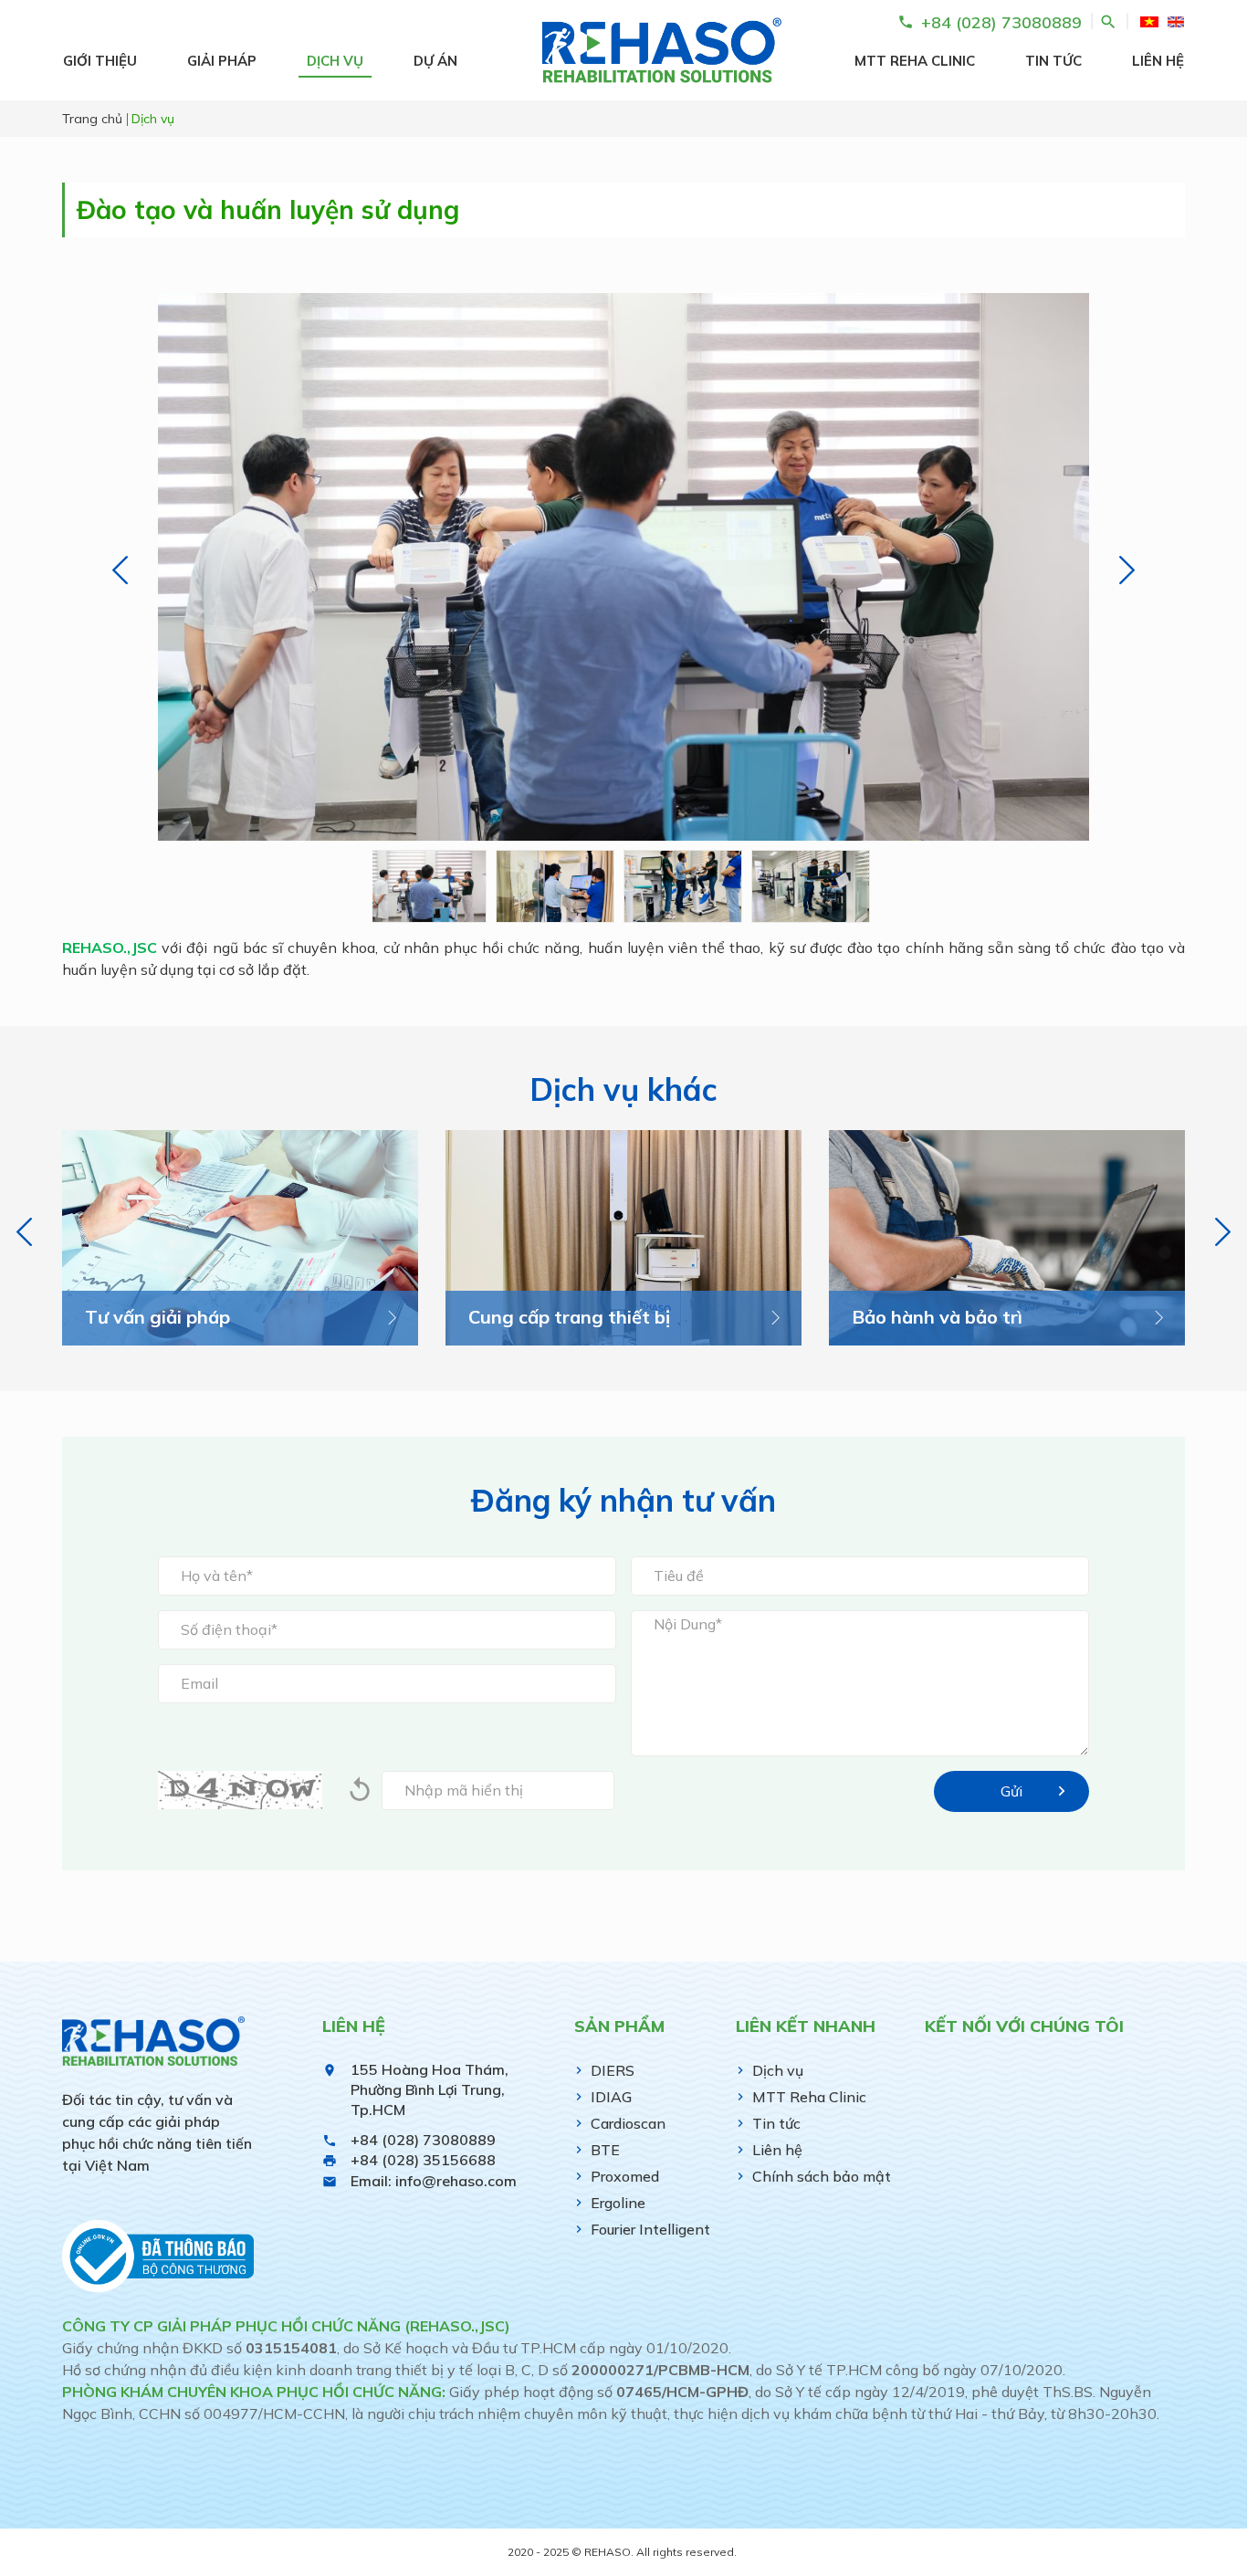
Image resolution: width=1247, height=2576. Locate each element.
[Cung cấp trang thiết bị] (623, 1238)
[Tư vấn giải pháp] (240, 1238)
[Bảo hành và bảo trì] (1007, 1238)
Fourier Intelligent (650, 2229)
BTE (605, 2150)
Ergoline (618, 2203)
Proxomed (625, 2176)
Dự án (435, 61)
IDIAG (611, 2097)
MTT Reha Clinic (915, 61)
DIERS (613, 2070)
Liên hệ (1158, 61)
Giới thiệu (100, 61)
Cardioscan (628, 2123)
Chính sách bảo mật (822, 2176)
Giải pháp (222, 61)
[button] (120, 570)
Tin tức (1053, 61)
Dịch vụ (335, 61)
